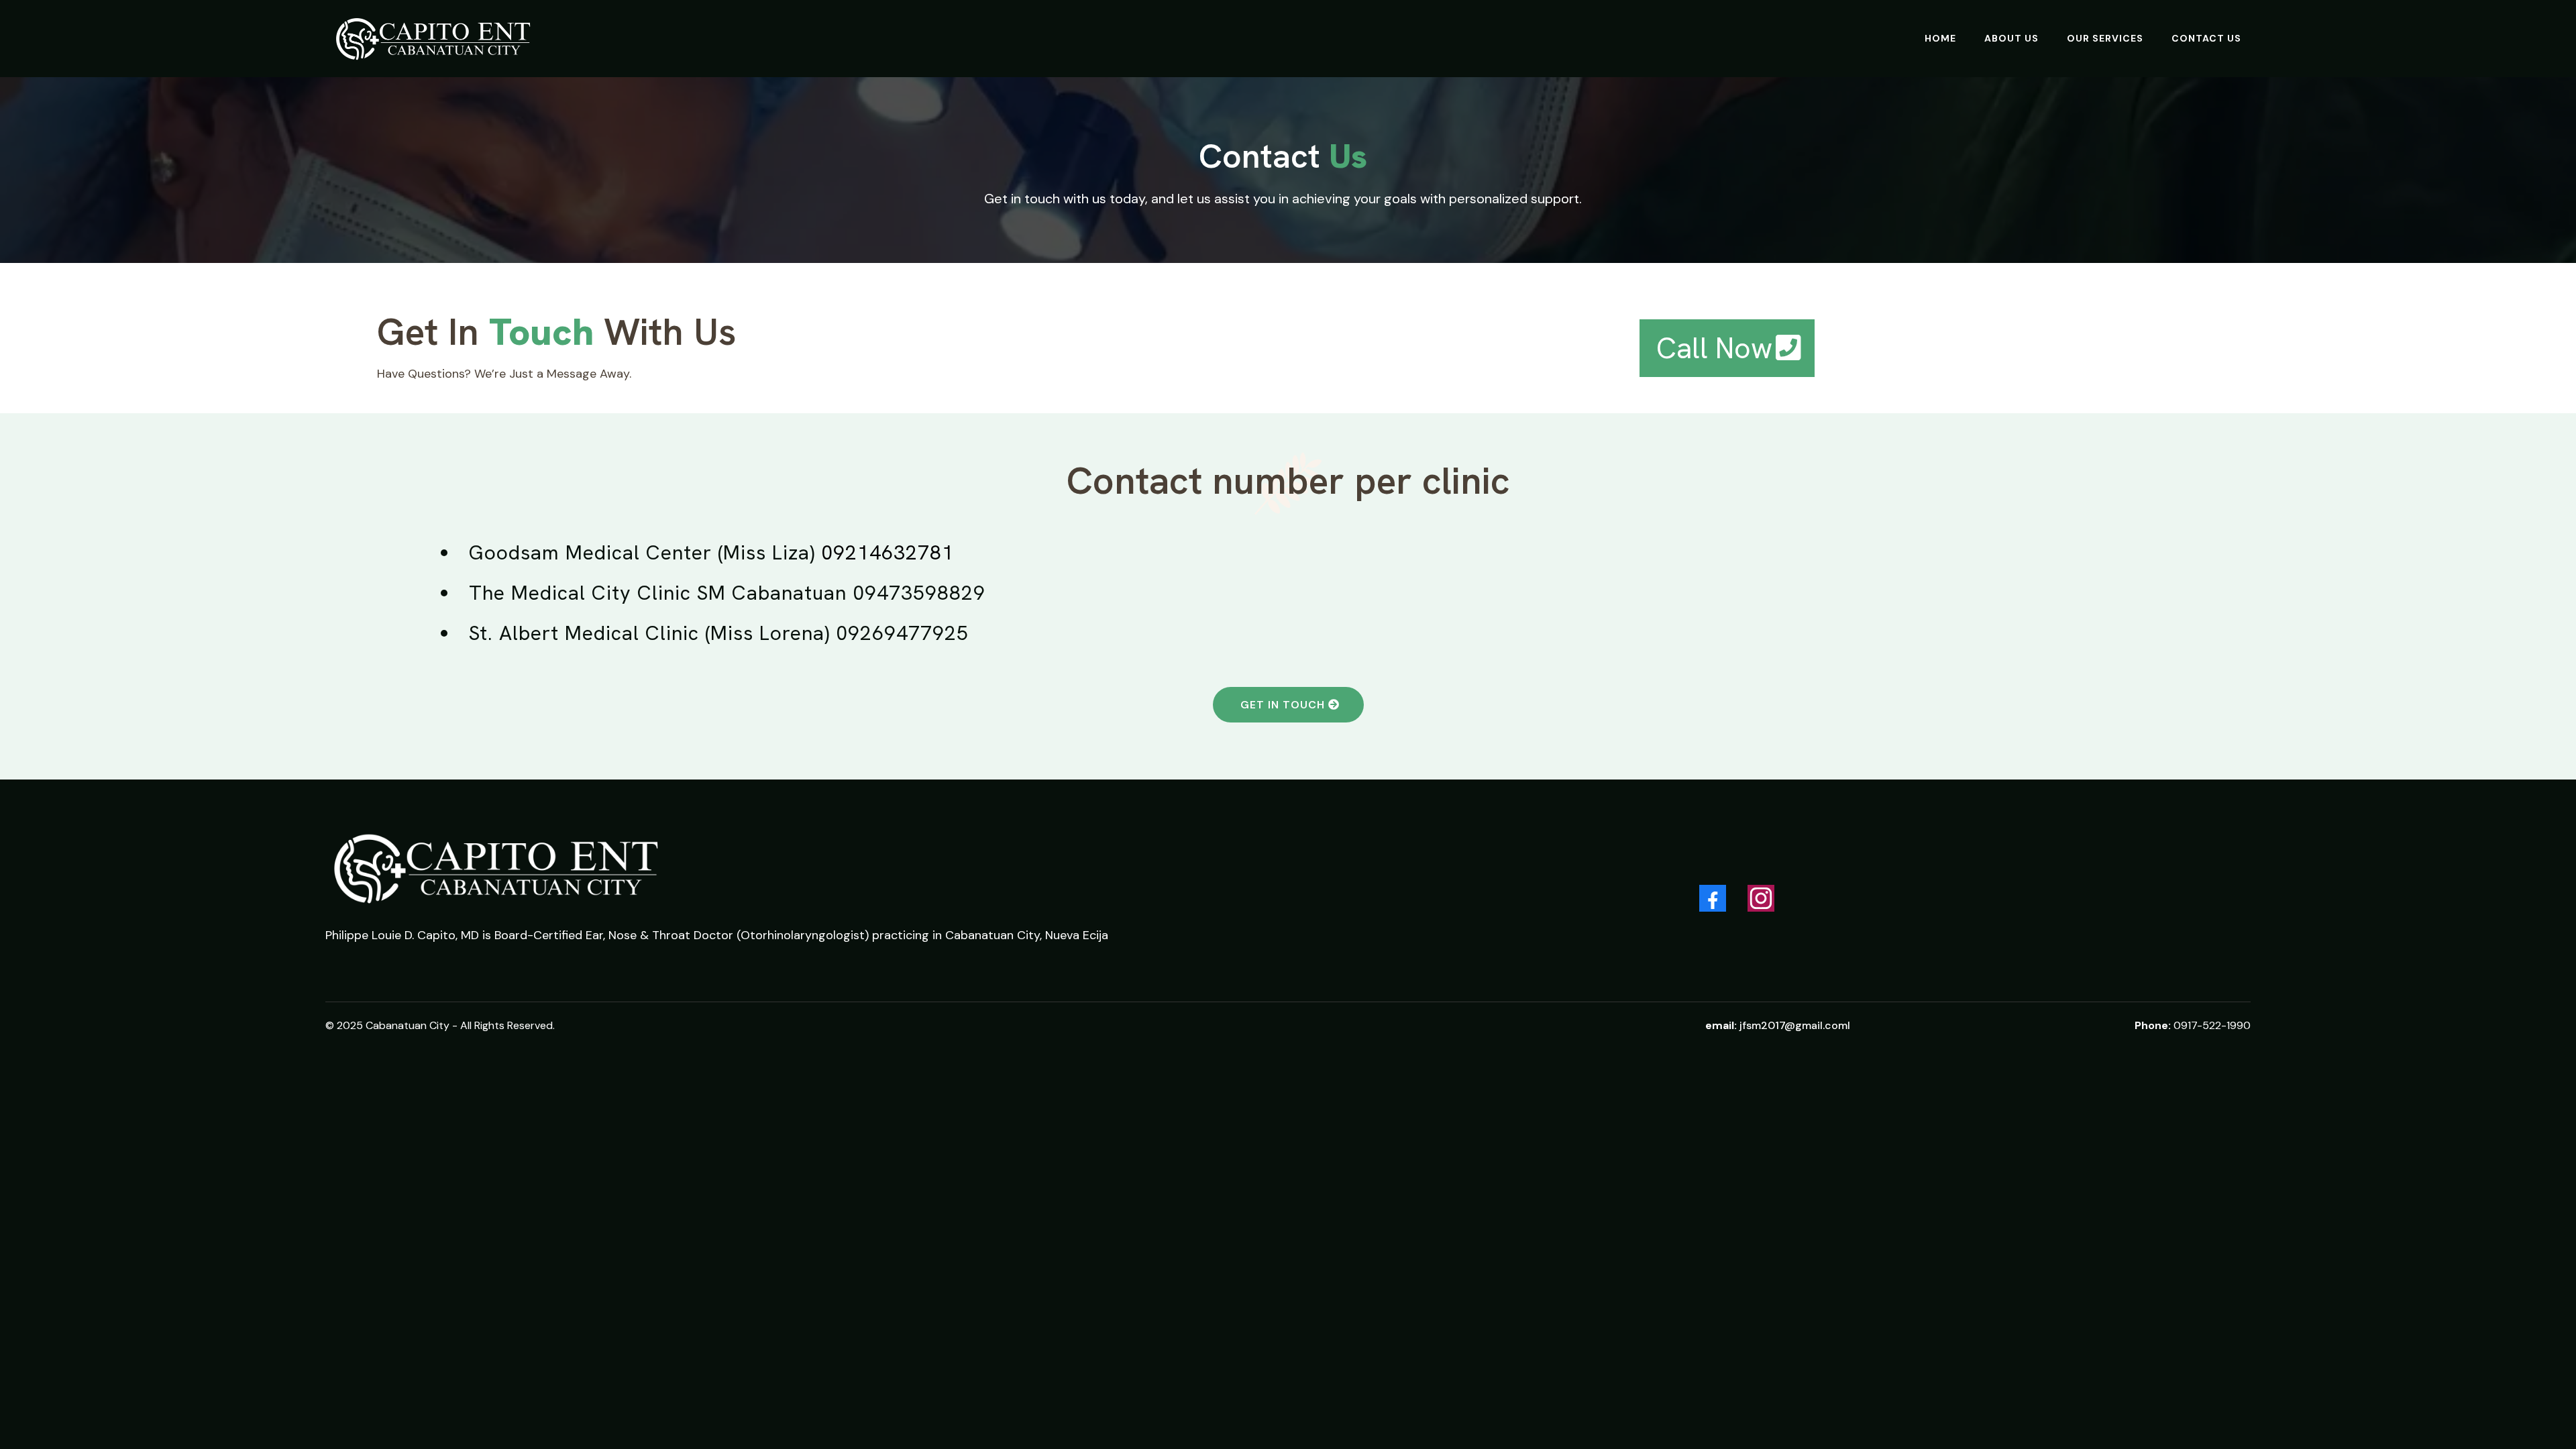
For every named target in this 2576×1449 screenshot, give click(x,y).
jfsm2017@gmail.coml (1795, 1025)
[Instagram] (1761, 898)
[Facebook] (1713, 898)
